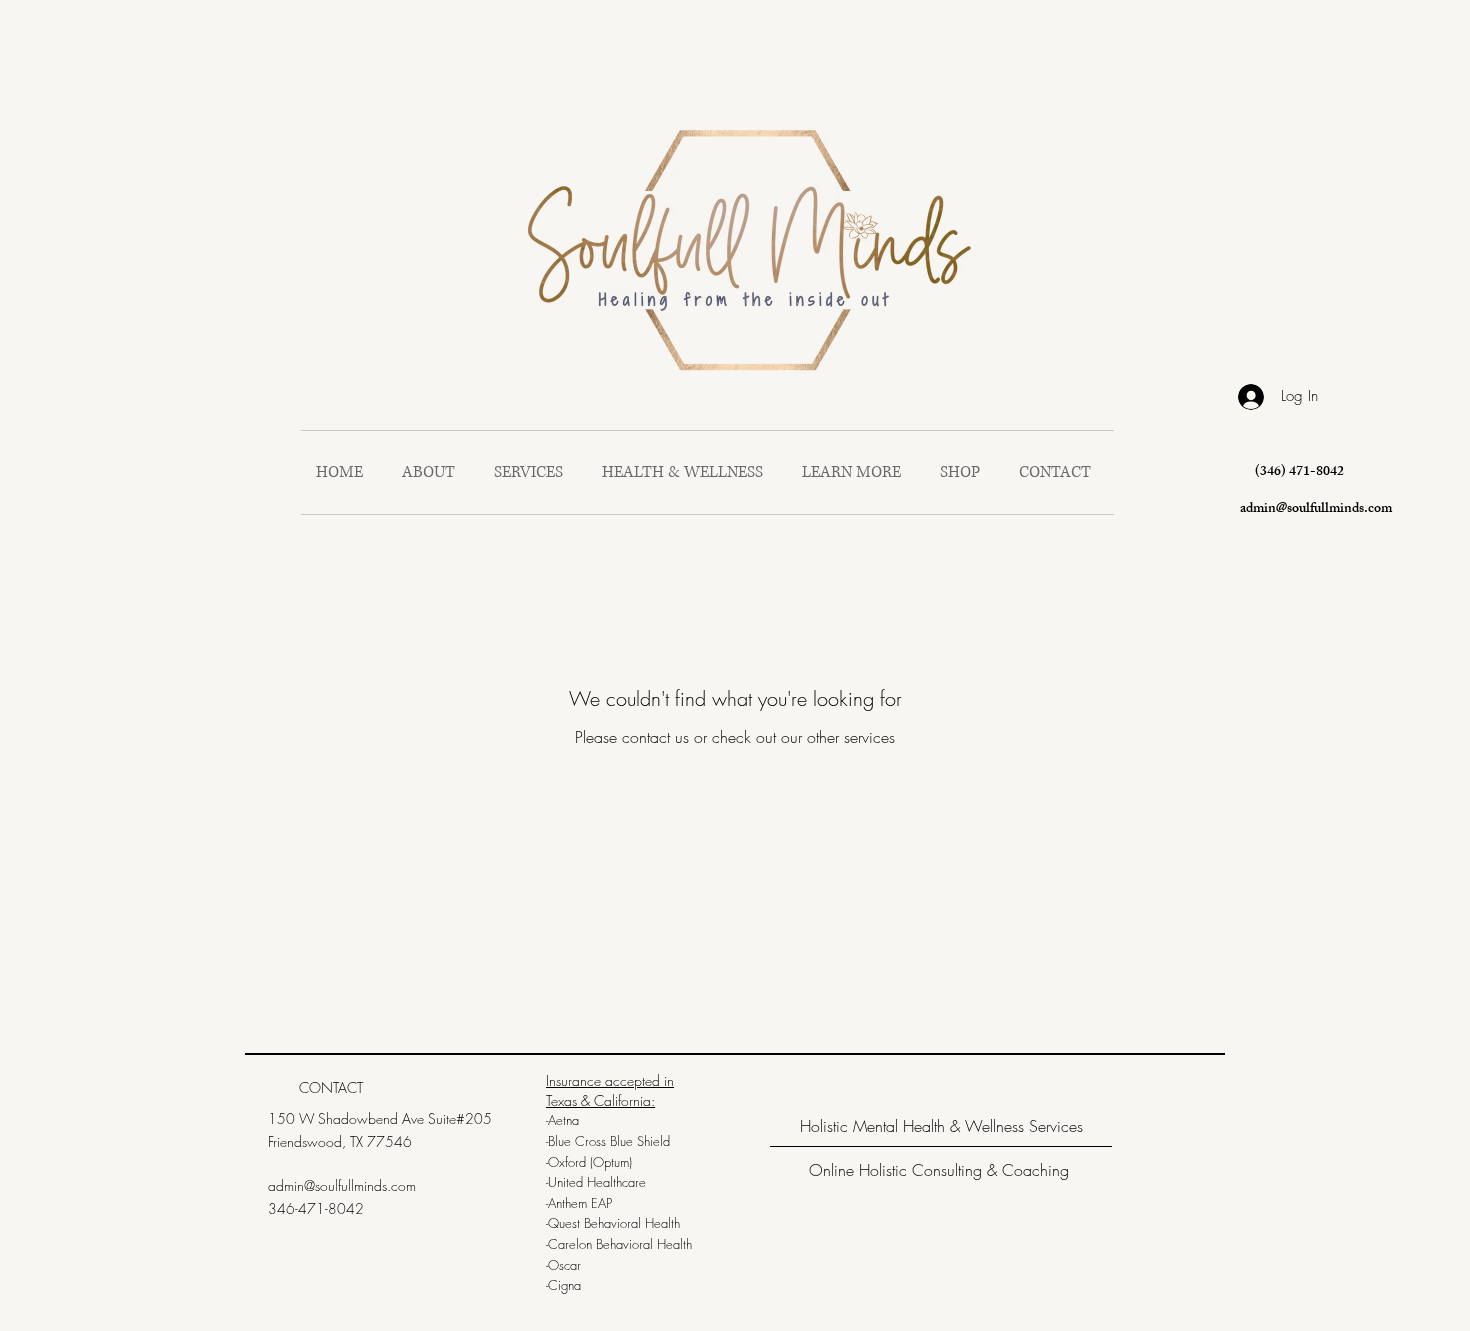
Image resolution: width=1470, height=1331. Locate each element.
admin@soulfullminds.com (1316, 509)
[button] (856, 472)
